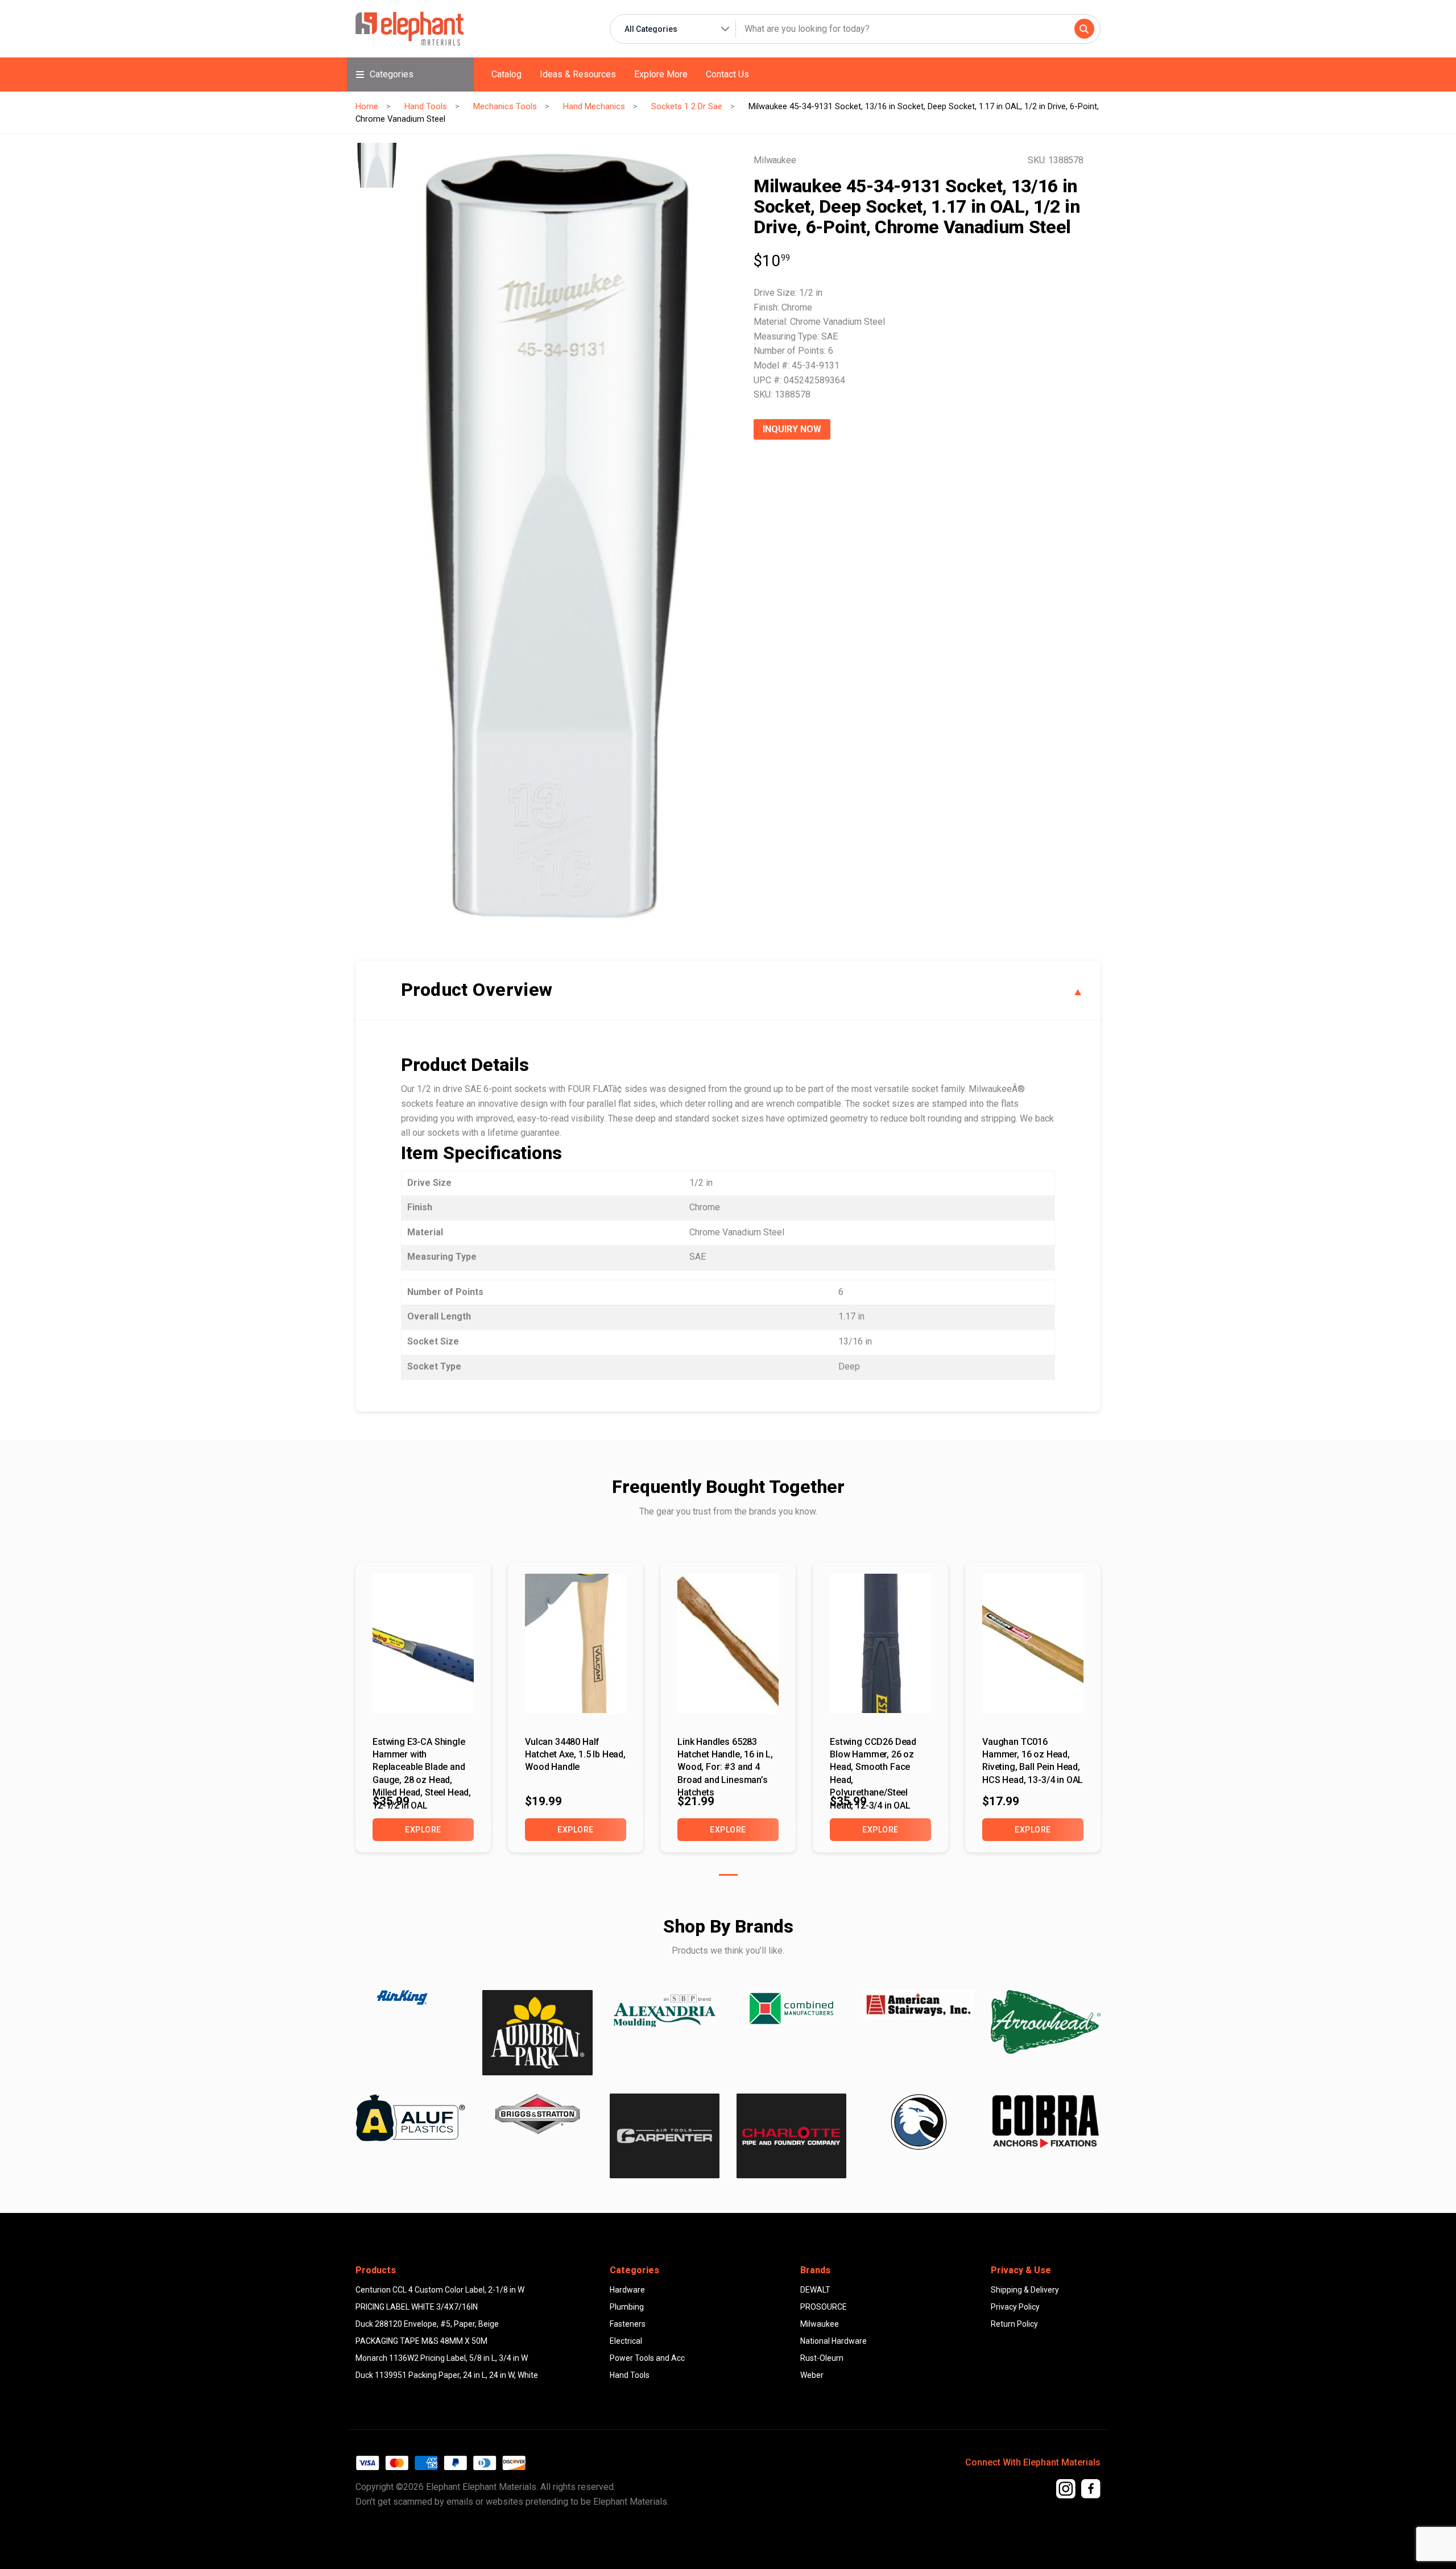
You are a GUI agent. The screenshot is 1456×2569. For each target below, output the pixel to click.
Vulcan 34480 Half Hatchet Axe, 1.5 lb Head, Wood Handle (575, 1755)
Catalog (506, 74)
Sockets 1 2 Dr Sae (687, 106)
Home (367, 106)
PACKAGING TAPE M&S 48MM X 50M (421, 2341)
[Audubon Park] (410, 2118)
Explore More (661, 74)
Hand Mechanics (594, 106)
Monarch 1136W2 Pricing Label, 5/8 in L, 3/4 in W (442, 2358)
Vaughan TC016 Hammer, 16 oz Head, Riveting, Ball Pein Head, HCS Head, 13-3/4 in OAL (1033, 1760)
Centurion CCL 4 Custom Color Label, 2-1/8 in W (440, 2290)
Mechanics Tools (505, 106)
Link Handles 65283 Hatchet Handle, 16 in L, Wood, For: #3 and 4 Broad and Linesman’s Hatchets (725, 1760)
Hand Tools (426, 106)
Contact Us (727, 74)
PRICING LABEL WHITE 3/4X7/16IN (417, 2307)
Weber (812, 2375)
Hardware (627, 2290)
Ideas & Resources (578, 74)
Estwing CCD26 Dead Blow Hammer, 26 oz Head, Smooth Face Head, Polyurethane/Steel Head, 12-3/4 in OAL (873, 1760)
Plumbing (627, 2307)
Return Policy (1014, 2324)
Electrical (626, 2341)
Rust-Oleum (822, 2358)
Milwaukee (820, 2324)
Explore (423, 1830)
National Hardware (834, 2341)
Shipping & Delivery (1025, 2290)
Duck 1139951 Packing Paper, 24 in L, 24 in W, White (447, 2375)
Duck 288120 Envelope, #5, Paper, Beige (427, 2324)
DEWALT (815, 2290)
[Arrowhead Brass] (1046, 2022)
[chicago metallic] (918, 2122)
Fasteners (628, 2324)
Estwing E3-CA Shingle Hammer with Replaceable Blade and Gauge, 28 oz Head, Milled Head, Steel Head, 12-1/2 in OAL (422, 1760)
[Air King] (410, 1997)
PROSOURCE (824, 2307)
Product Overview (477, 990)
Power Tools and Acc (647, 2358)
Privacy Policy (1015, 2307)
